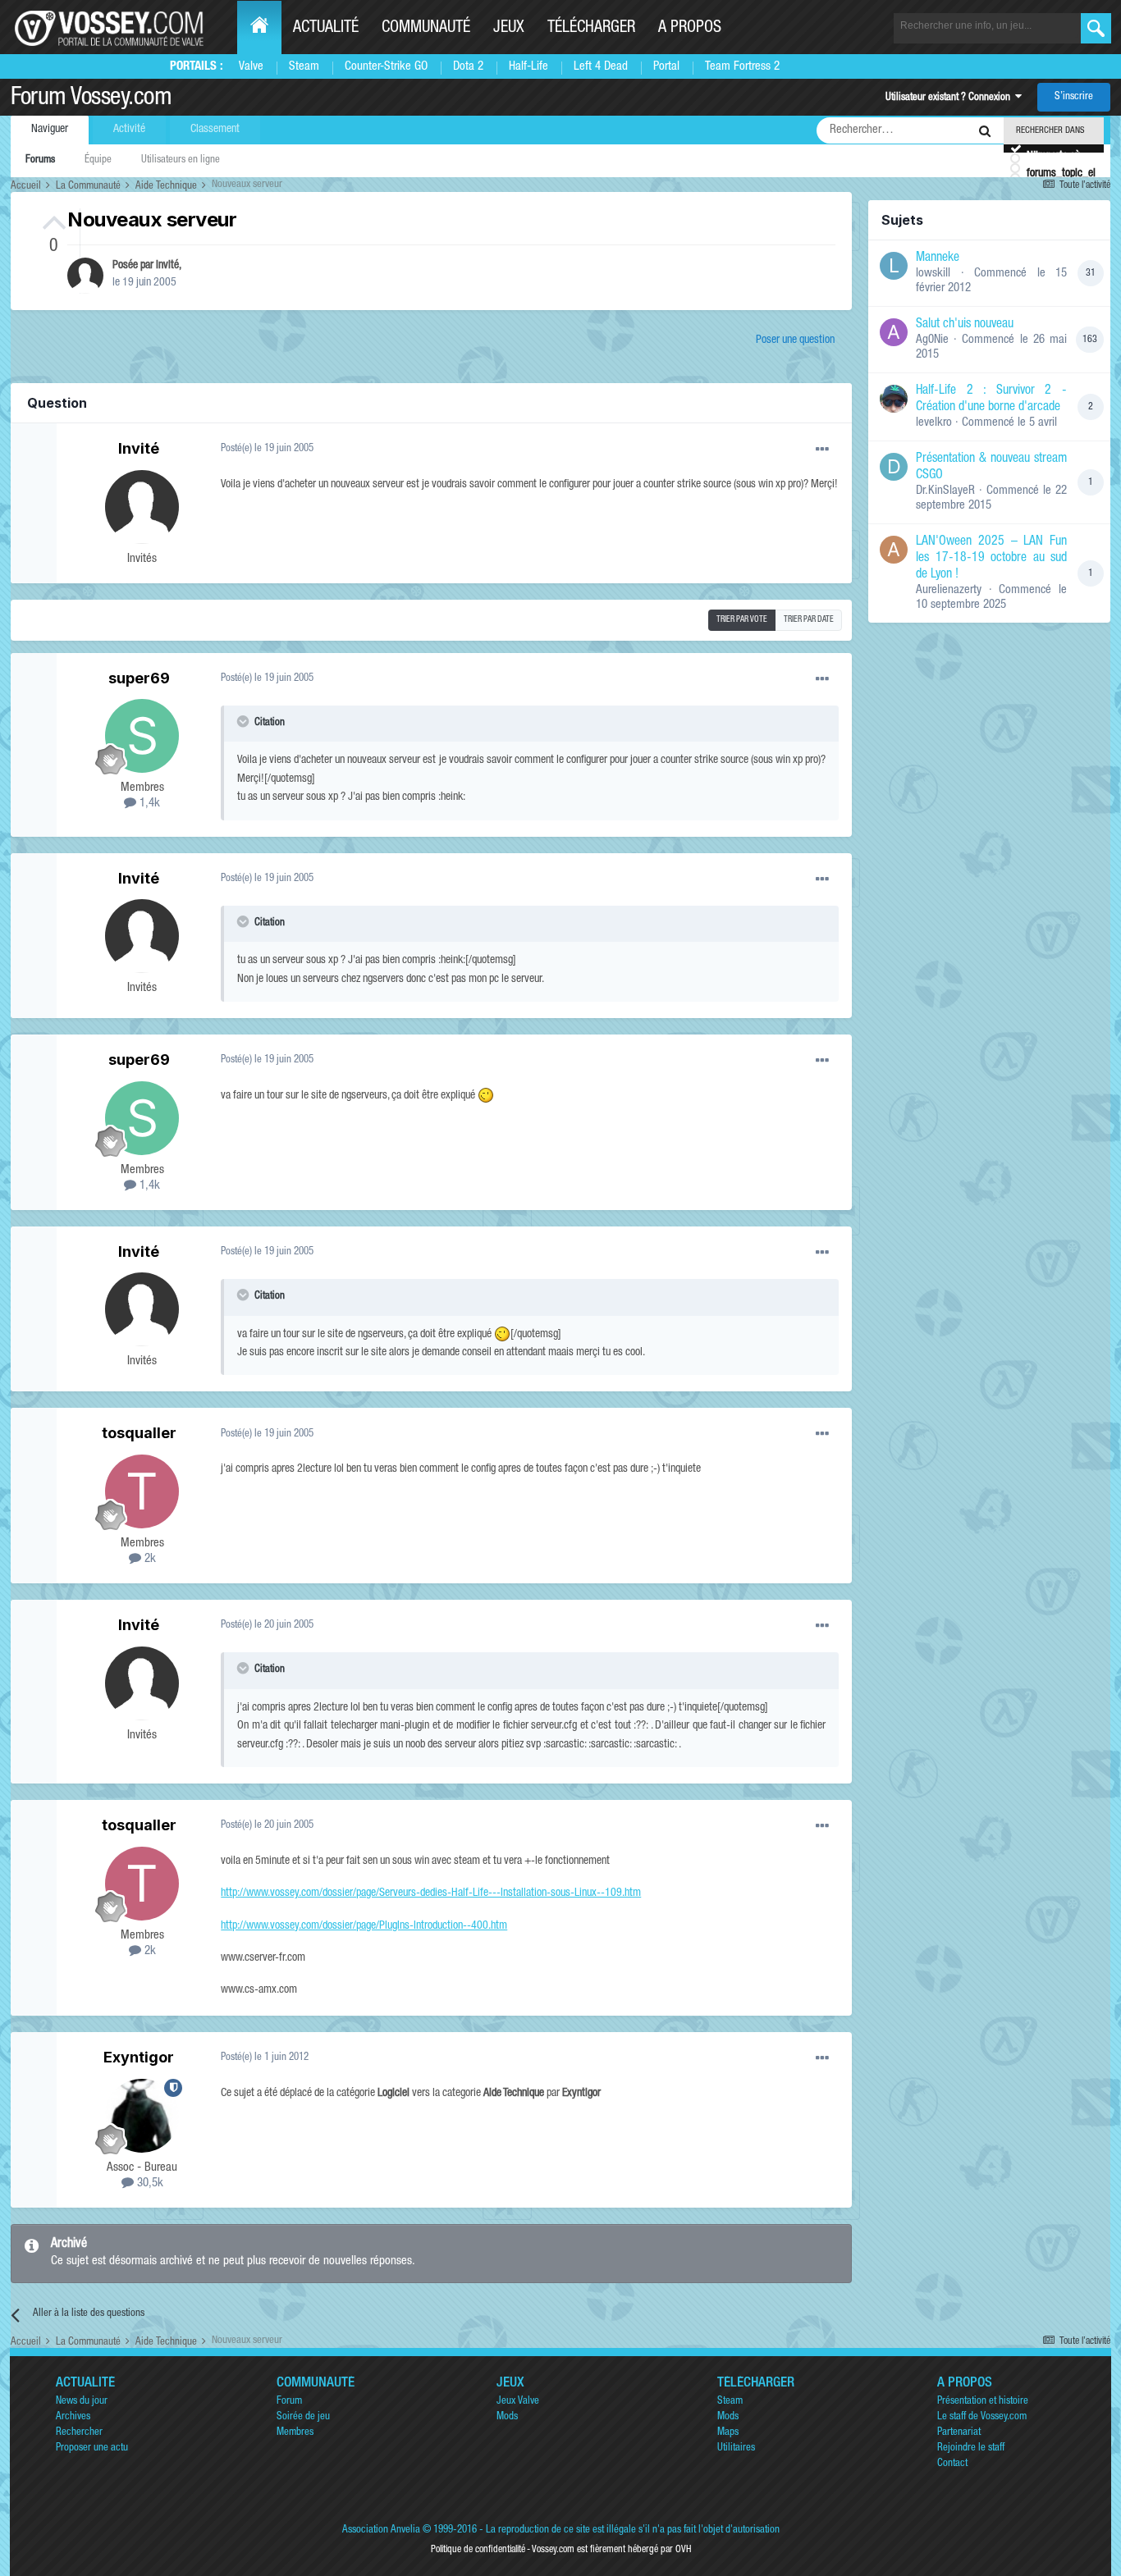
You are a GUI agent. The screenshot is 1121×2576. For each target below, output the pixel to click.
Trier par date (809, 620)
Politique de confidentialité (478, 2550)
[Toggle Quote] (245, 721)
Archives (73, 2417)
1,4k (148, 804)
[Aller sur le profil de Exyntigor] (142, 2116)
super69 (139, 678)
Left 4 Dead (601, 67)
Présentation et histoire (983, 2402)
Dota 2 (468, 67)
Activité (129, 130)
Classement (215, 130)
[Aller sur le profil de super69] (142, 736)
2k (149, 1559)
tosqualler (139, 1433)
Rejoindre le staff (971, 2448)
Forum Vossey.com (91, 99)
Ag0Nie (932, 340)
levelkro (934, 423)
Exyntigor (139, 2057)
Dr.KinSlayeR (945, 491)
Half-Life (528, 67)
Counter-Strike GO (386, 67)
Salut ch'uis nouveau (965, 325)
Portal (666, 67)
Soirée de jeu (303, 2417)
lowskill (933, 274)
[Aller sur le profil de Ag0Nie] (894, 332)
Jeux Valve (518, 2402)
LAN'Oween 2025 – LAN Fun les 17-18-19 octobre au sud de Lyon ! (991, 559)
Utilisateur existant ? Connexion (950, 98)
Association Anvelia (381, 2530)
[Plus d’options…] (822, 450)
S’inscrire (1074, 97)
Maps (728, 2433)
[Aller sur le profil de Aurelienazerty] (894, 550)
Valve (251, 67)
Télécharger (591, 29)
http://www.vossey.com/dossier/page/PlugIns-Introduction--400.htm (364, 1926)
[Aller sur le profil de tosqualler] (142, 1491)
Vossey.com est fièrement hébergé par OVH (611, 2550)
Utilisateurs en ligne (181, 160)
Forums (40, 160)
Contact (952, 2464)
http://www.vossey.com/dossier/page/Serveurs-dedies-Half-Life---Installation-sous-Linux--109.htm (431, 1893)
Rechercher (79, 2433)
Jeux (509, 29)
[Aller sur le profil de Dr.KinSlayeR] (894, 467)
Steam (304, 67)
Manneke (938, 258)
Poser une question (795, 340)
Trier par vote (742, 620)
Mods (507, 2417)
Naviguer (50, 130)
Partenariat (959, 2433)
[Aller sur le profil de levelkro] (894, 399)
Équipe (98, 160)
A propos (690, 29)
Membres (295, 2433)
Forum (289, 2402)
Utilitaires (736, 2448)
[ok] (1096, 28)
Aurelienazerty (949, 590)
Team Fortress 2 (742, 67)
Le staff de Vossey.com (982, 2417)
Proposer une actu (92, 2448)
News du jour (82, 2402)
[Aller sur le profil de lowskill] (894, 266)
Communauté (426, 29)
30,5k (149, 2183)
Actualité (326, 29)
